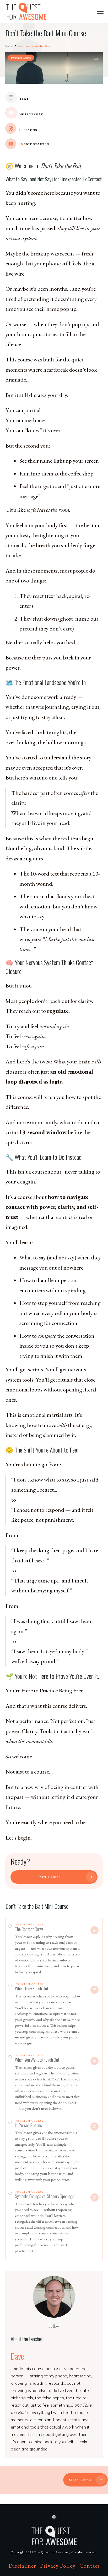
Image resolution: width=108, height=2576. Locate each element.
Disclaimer (22, 2566)
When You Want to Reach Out (37, 2060)
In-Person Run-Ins (28, 2125)
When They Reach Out (32, 1988)
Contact (90, 2566)
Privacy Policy (58, 2566)
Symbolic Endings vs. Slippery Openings (45, 2196)
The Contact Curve (29, 1929)
